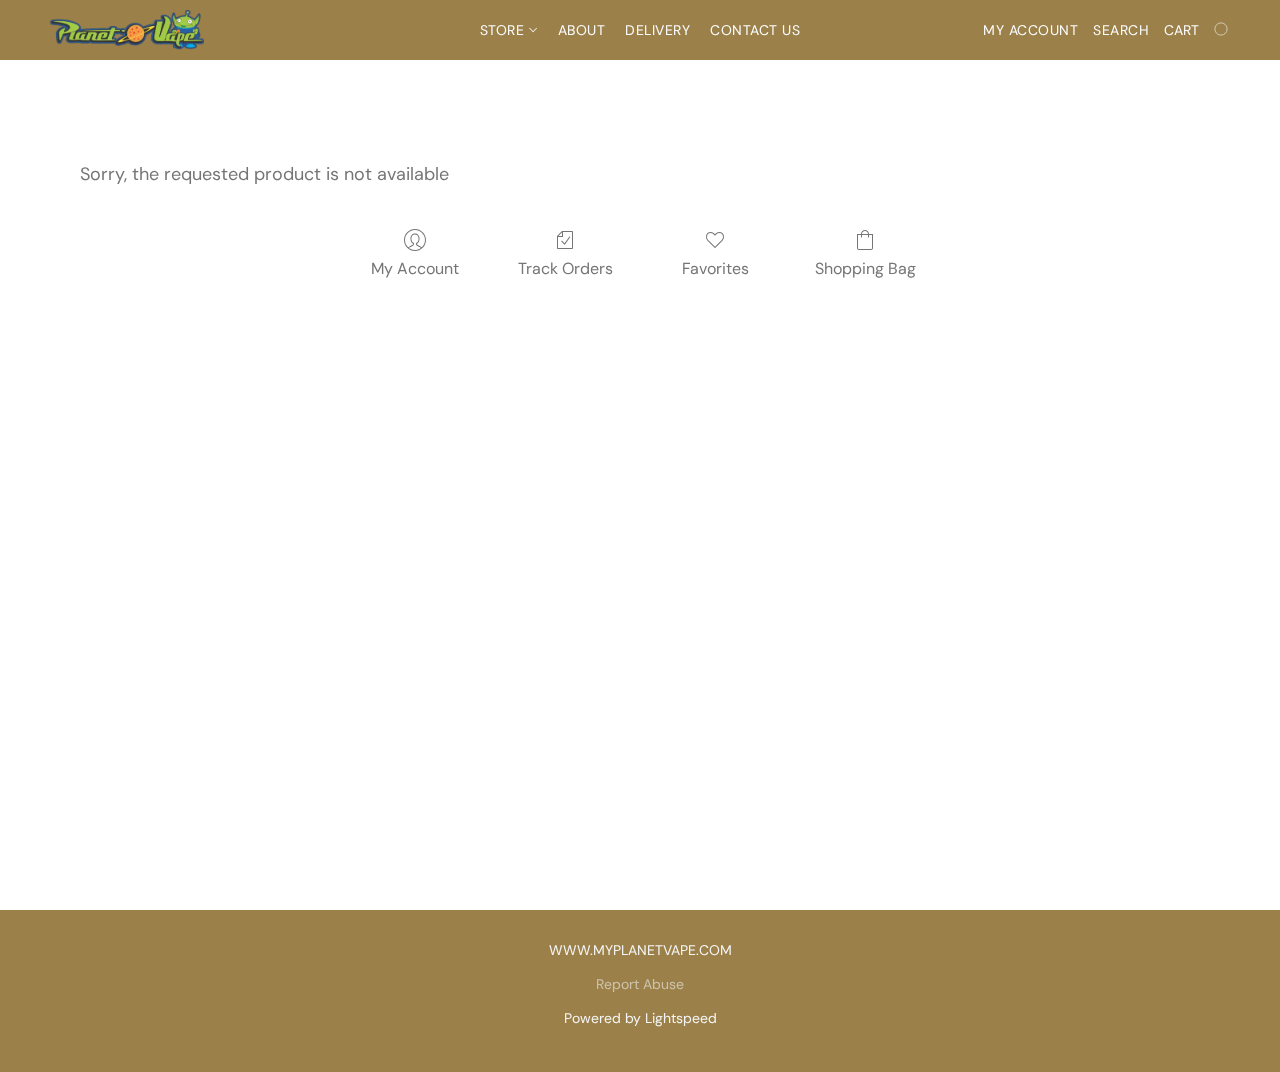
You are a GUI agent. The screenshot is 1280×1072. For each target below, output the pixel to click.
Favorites (715, 268)
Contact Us (755, 30)
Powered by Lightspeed (640, 1018)
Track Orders (565, 268)
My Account (415, 268)
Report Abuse (640, 984)
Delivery (657, 30)
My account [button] (1030, 30)
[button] (126, 30)
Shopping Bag (865, 268)
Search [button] (1121, 30)
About (582, 30)
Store (504, 30)
